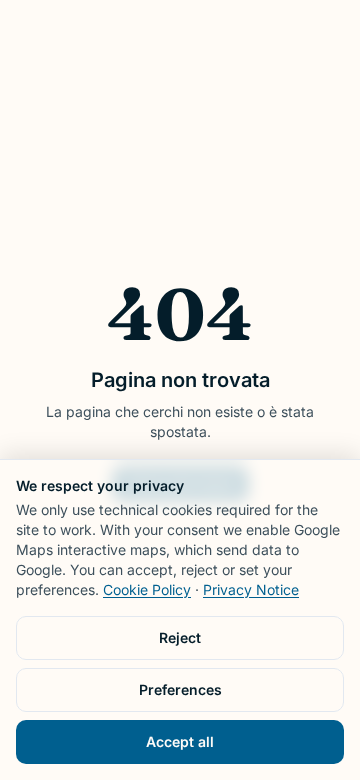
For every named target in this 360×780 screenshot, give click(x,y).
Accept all (180, 741)
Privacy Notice (251, 589)
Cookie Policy (147, 589)
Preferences (180, 689)
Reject (180, 637)
